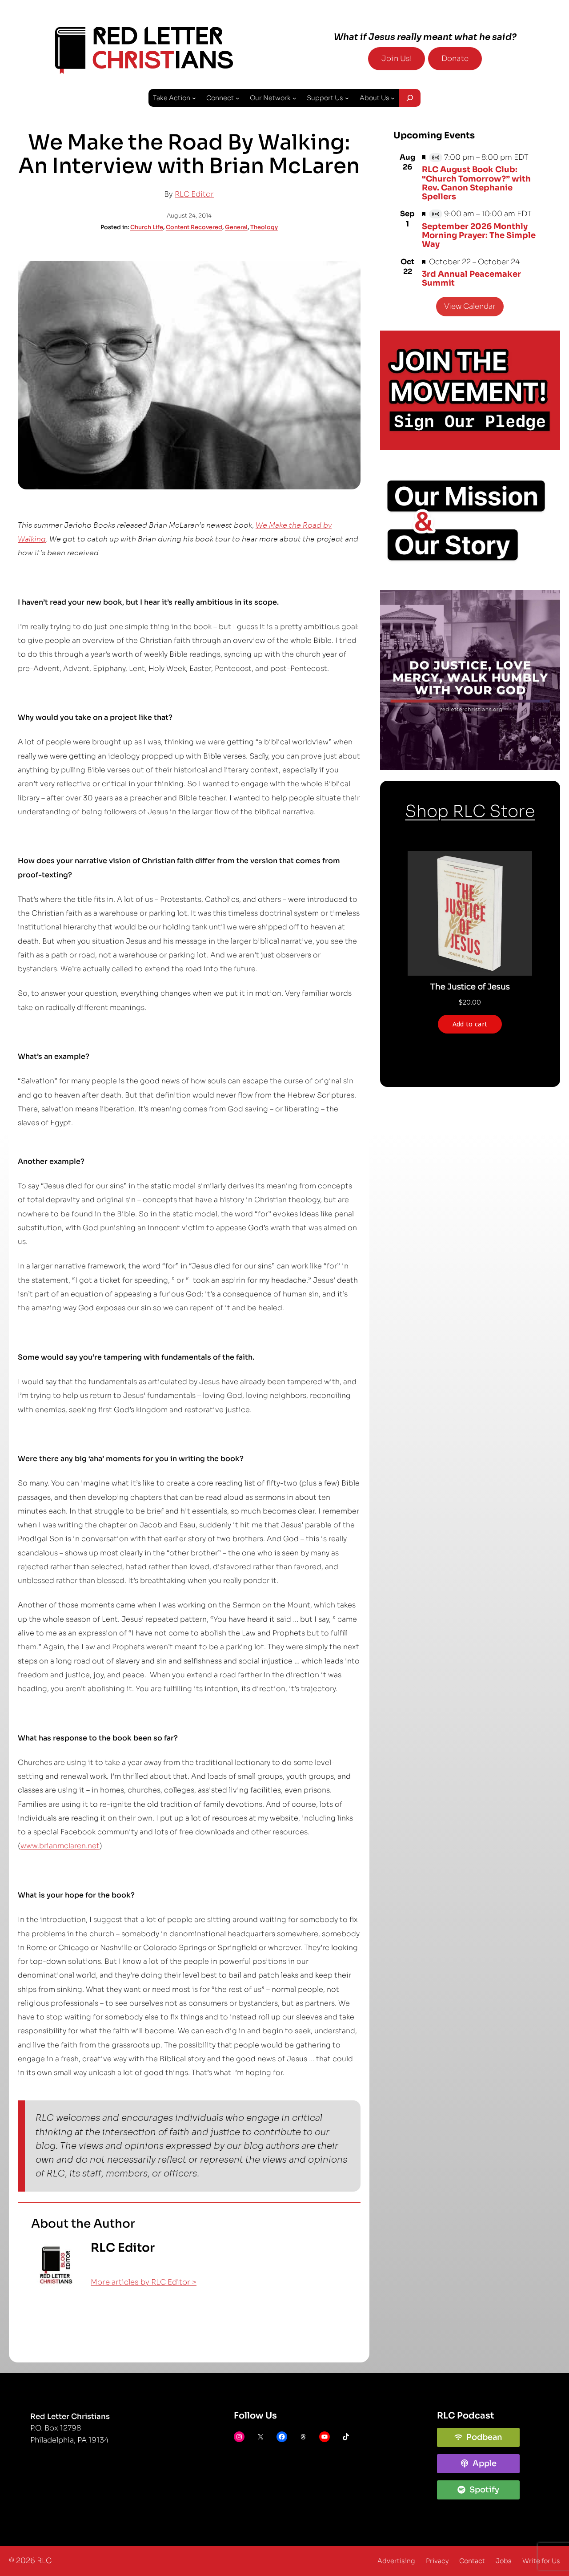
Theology (264, 227)
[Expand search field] (409, 98)
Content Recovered (194, 227)
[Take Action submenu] (194, 98)
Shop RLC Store (470, 811)
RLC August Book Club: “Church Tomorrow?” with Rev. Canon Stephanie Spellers (476, 183)
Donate (455, 59)
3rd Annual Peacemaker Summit (471, 279)
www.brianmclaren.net (60, 1846)
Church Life (147, 227)
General (236, 227)
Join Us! (397, 59)
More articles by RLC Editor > (144, 2282)
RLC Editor (194, 194)
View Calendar (470, 306)
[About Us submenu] (393, 98)
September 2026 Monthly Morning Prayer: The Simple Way (479, 236)
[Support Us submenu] (347, 98)
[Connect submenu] (238, 98)
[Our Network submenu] (295, 98)
